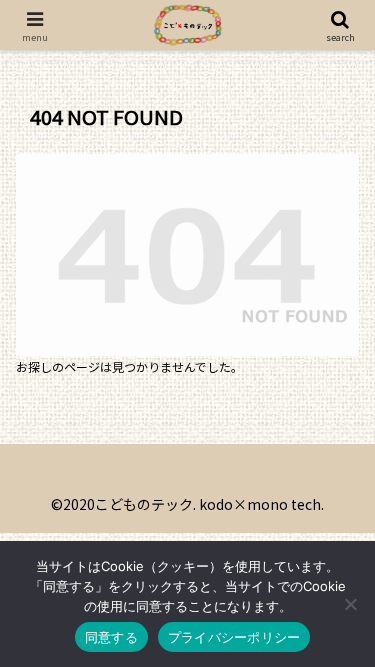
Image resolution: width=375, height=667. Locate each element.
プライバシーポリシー (234, 637)
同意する (111, 637)
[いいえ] (350, 604)
